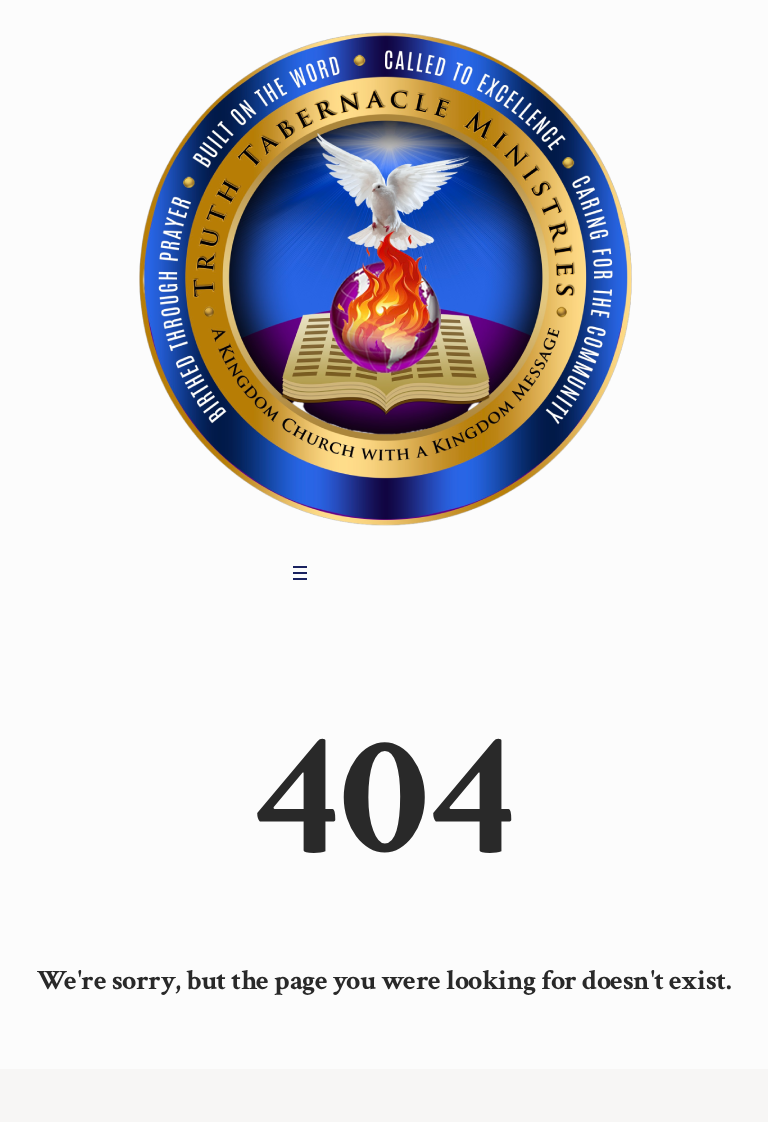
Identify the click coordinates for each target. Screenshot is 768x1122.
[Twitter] (365, 573)
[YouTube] (392, 573)
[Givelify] (419, 573)
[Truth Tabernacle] (384, 276)
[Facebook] (338, 573)
